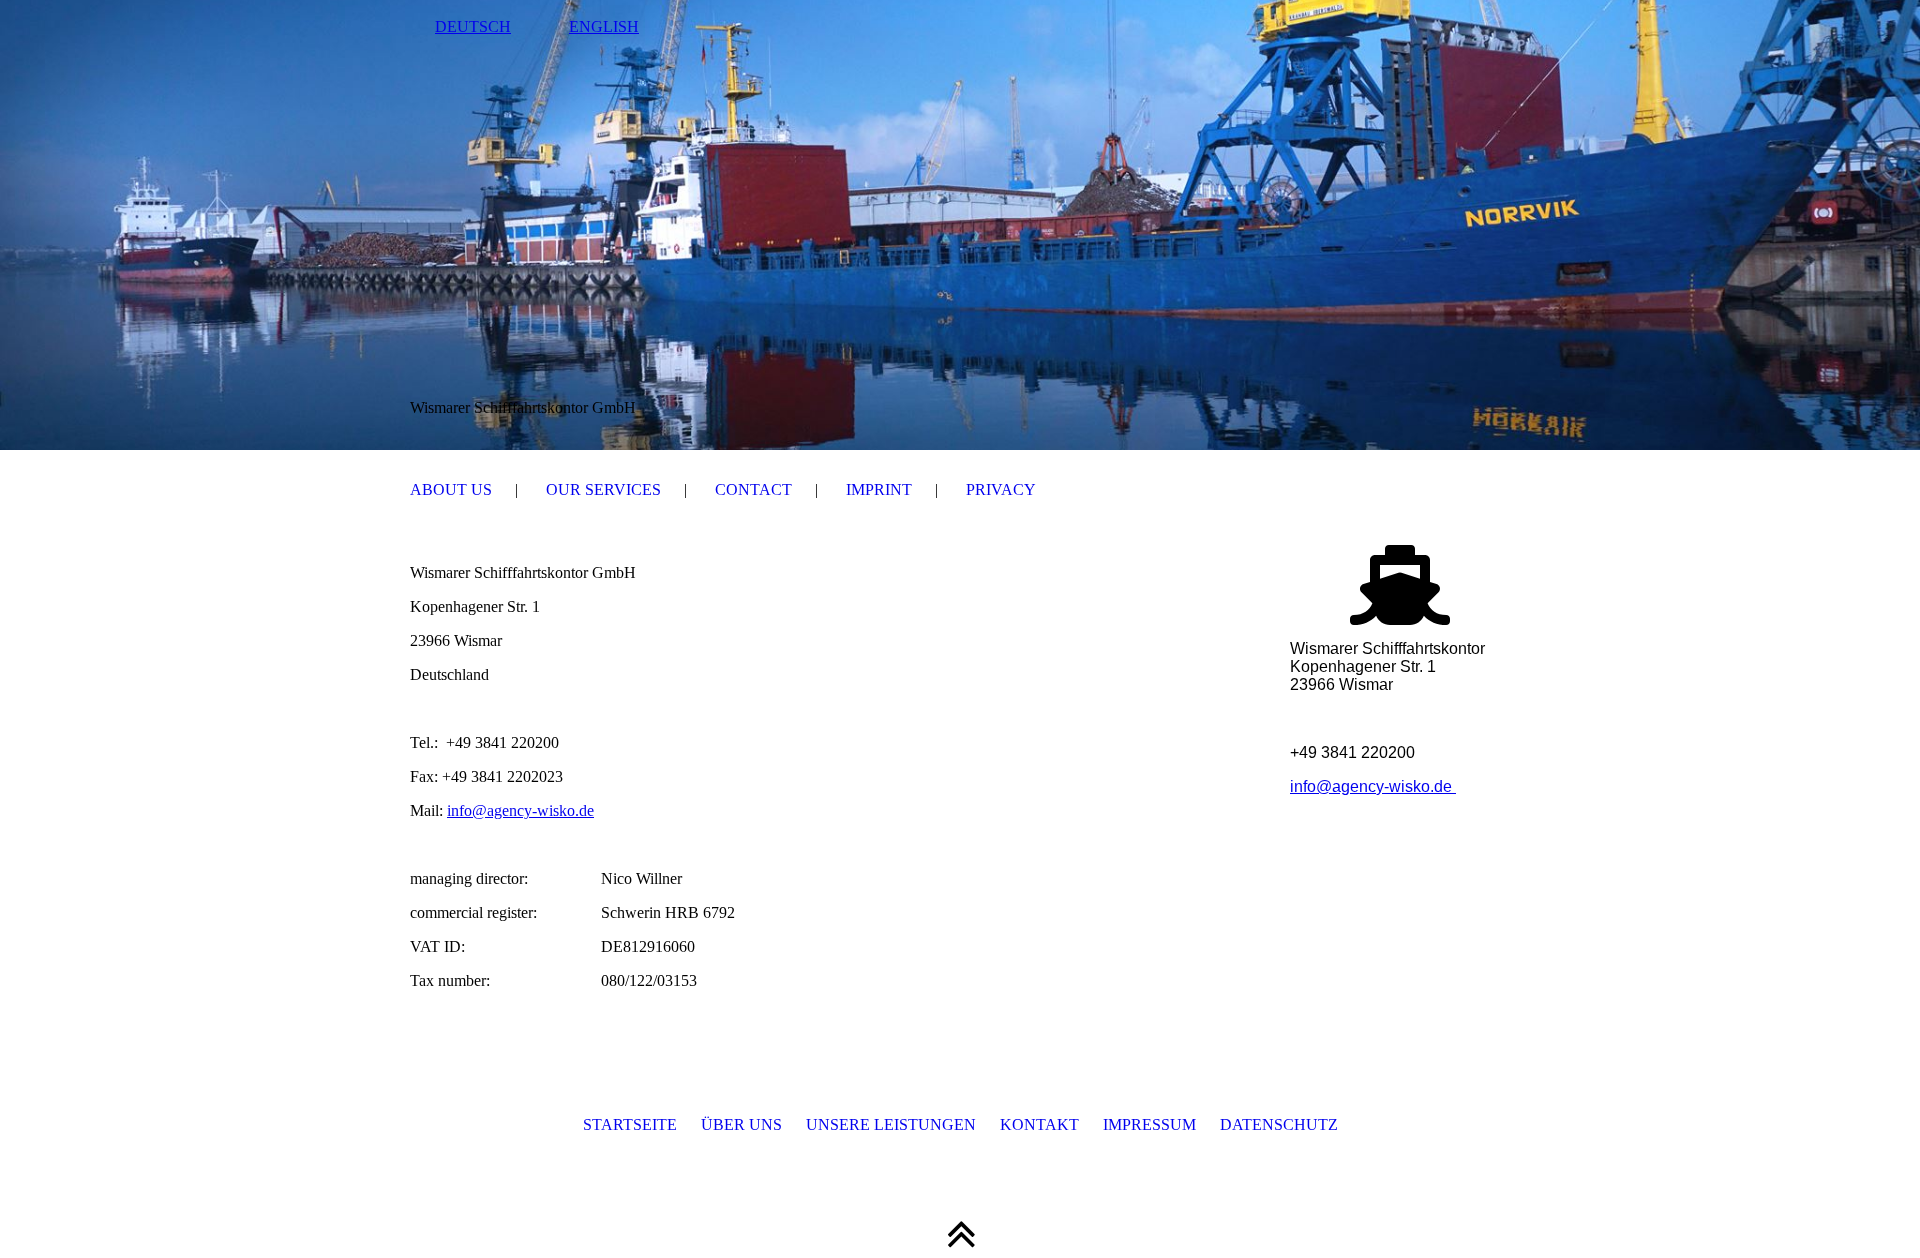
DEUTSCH (473, 26)
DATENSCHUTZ (1279, 1124)
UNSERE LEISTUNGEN (891, 1124)
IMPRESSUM (1149, 1124)
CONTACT (753, 489)
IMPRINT (879, 489)
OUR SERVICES (603, 489)
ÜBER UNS (741, 1124)
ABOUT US (451, 489)
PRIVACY (1001, 489)
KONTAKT (1027, 1124)
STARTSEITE (630, 1124)
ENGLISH (604, 26)
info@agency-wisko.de (520, 810)
